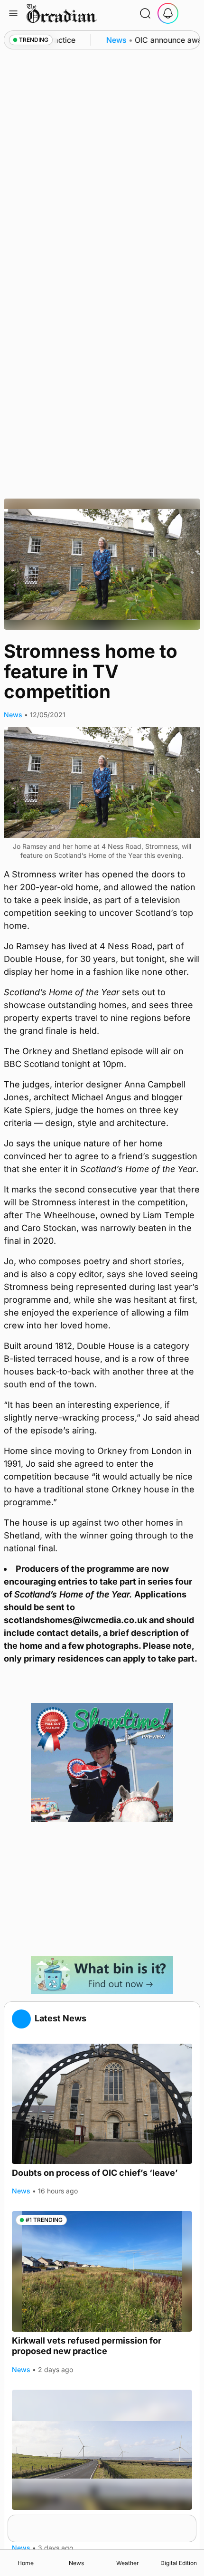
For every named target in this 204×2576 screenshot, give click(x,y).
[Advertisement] (102, 1889)
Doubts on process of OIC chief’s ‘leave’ (95, 2173)
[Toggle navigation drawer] (13, 13)
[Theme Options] (191, 13)
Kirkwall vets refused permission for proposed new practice (87, 2346)
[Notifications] (168, 13)
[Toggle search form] (145, 13)
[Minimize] (190, 2521)
